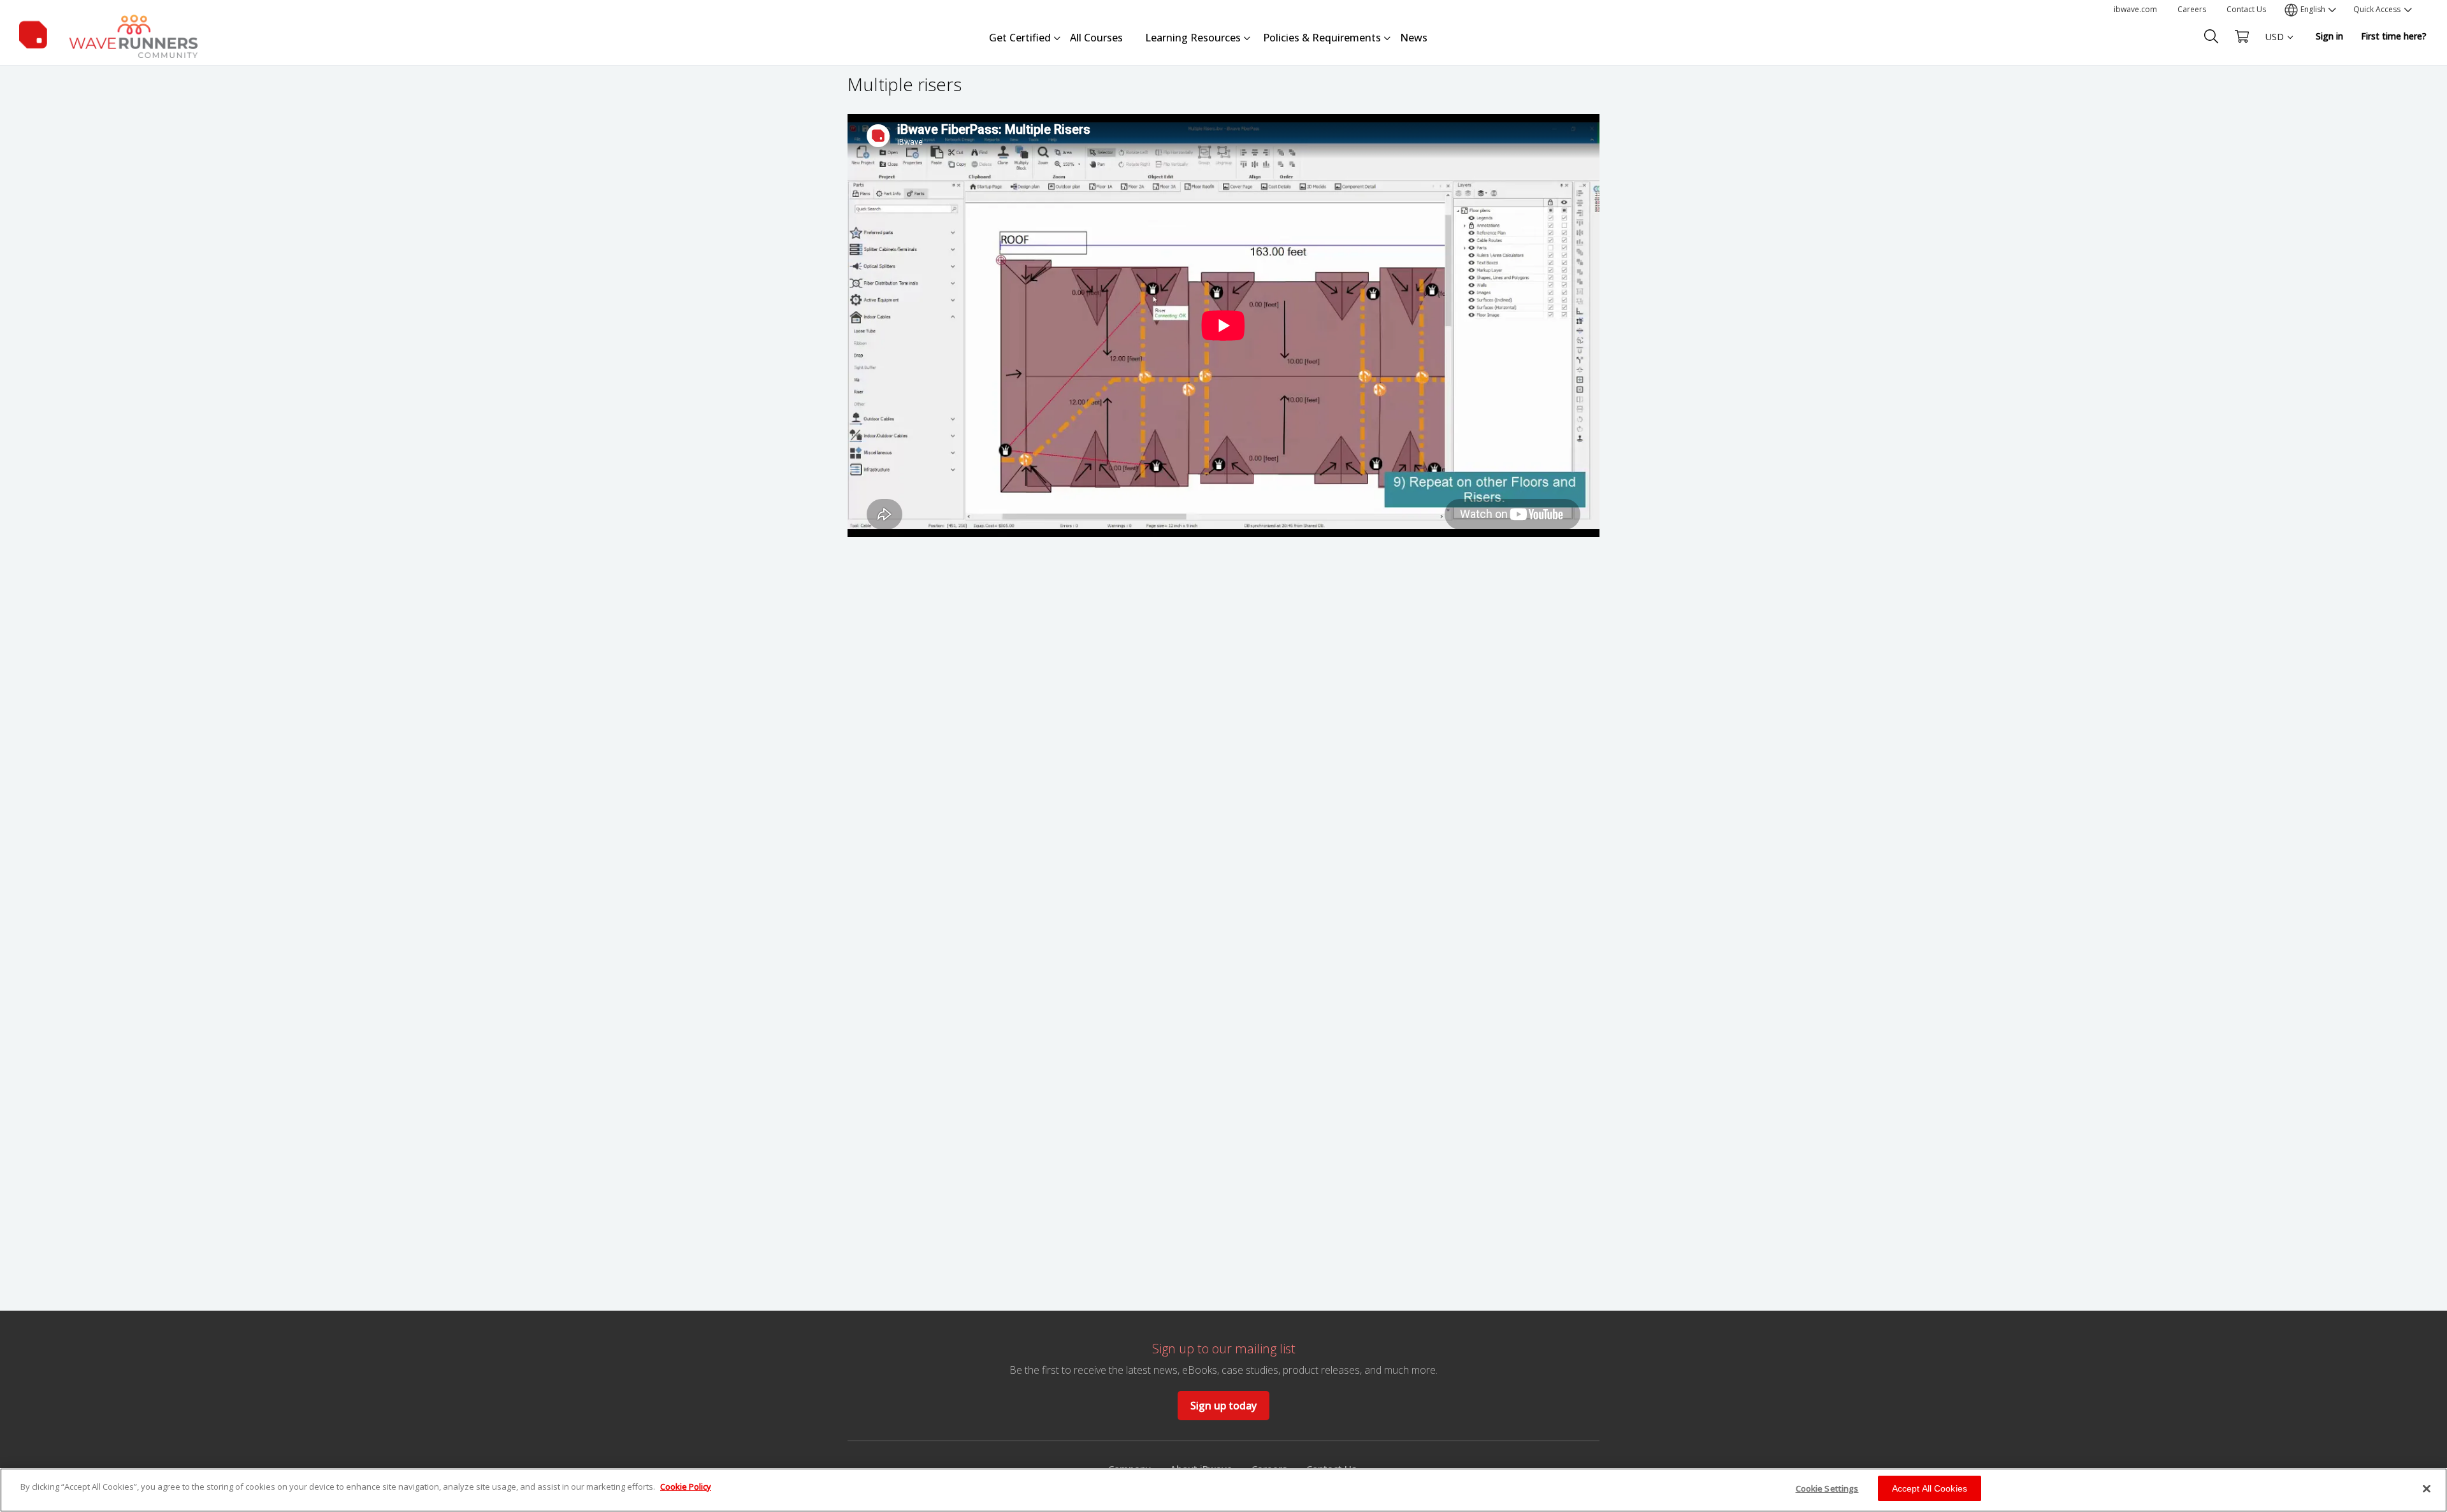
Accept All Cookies (1930, 1488)
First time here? (2394, 36)
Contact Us (2246, 9)
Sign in (2329, 36)
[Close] (2427, 1488)
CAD (2274, 83)
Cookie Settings (1827, 1488)
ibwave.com (2135, 9)
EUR (2274, 61)
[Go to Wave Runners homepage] (108, 34)
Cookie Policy (686, 1487)
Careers (2192, 9)
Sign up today (1223, 1406)
